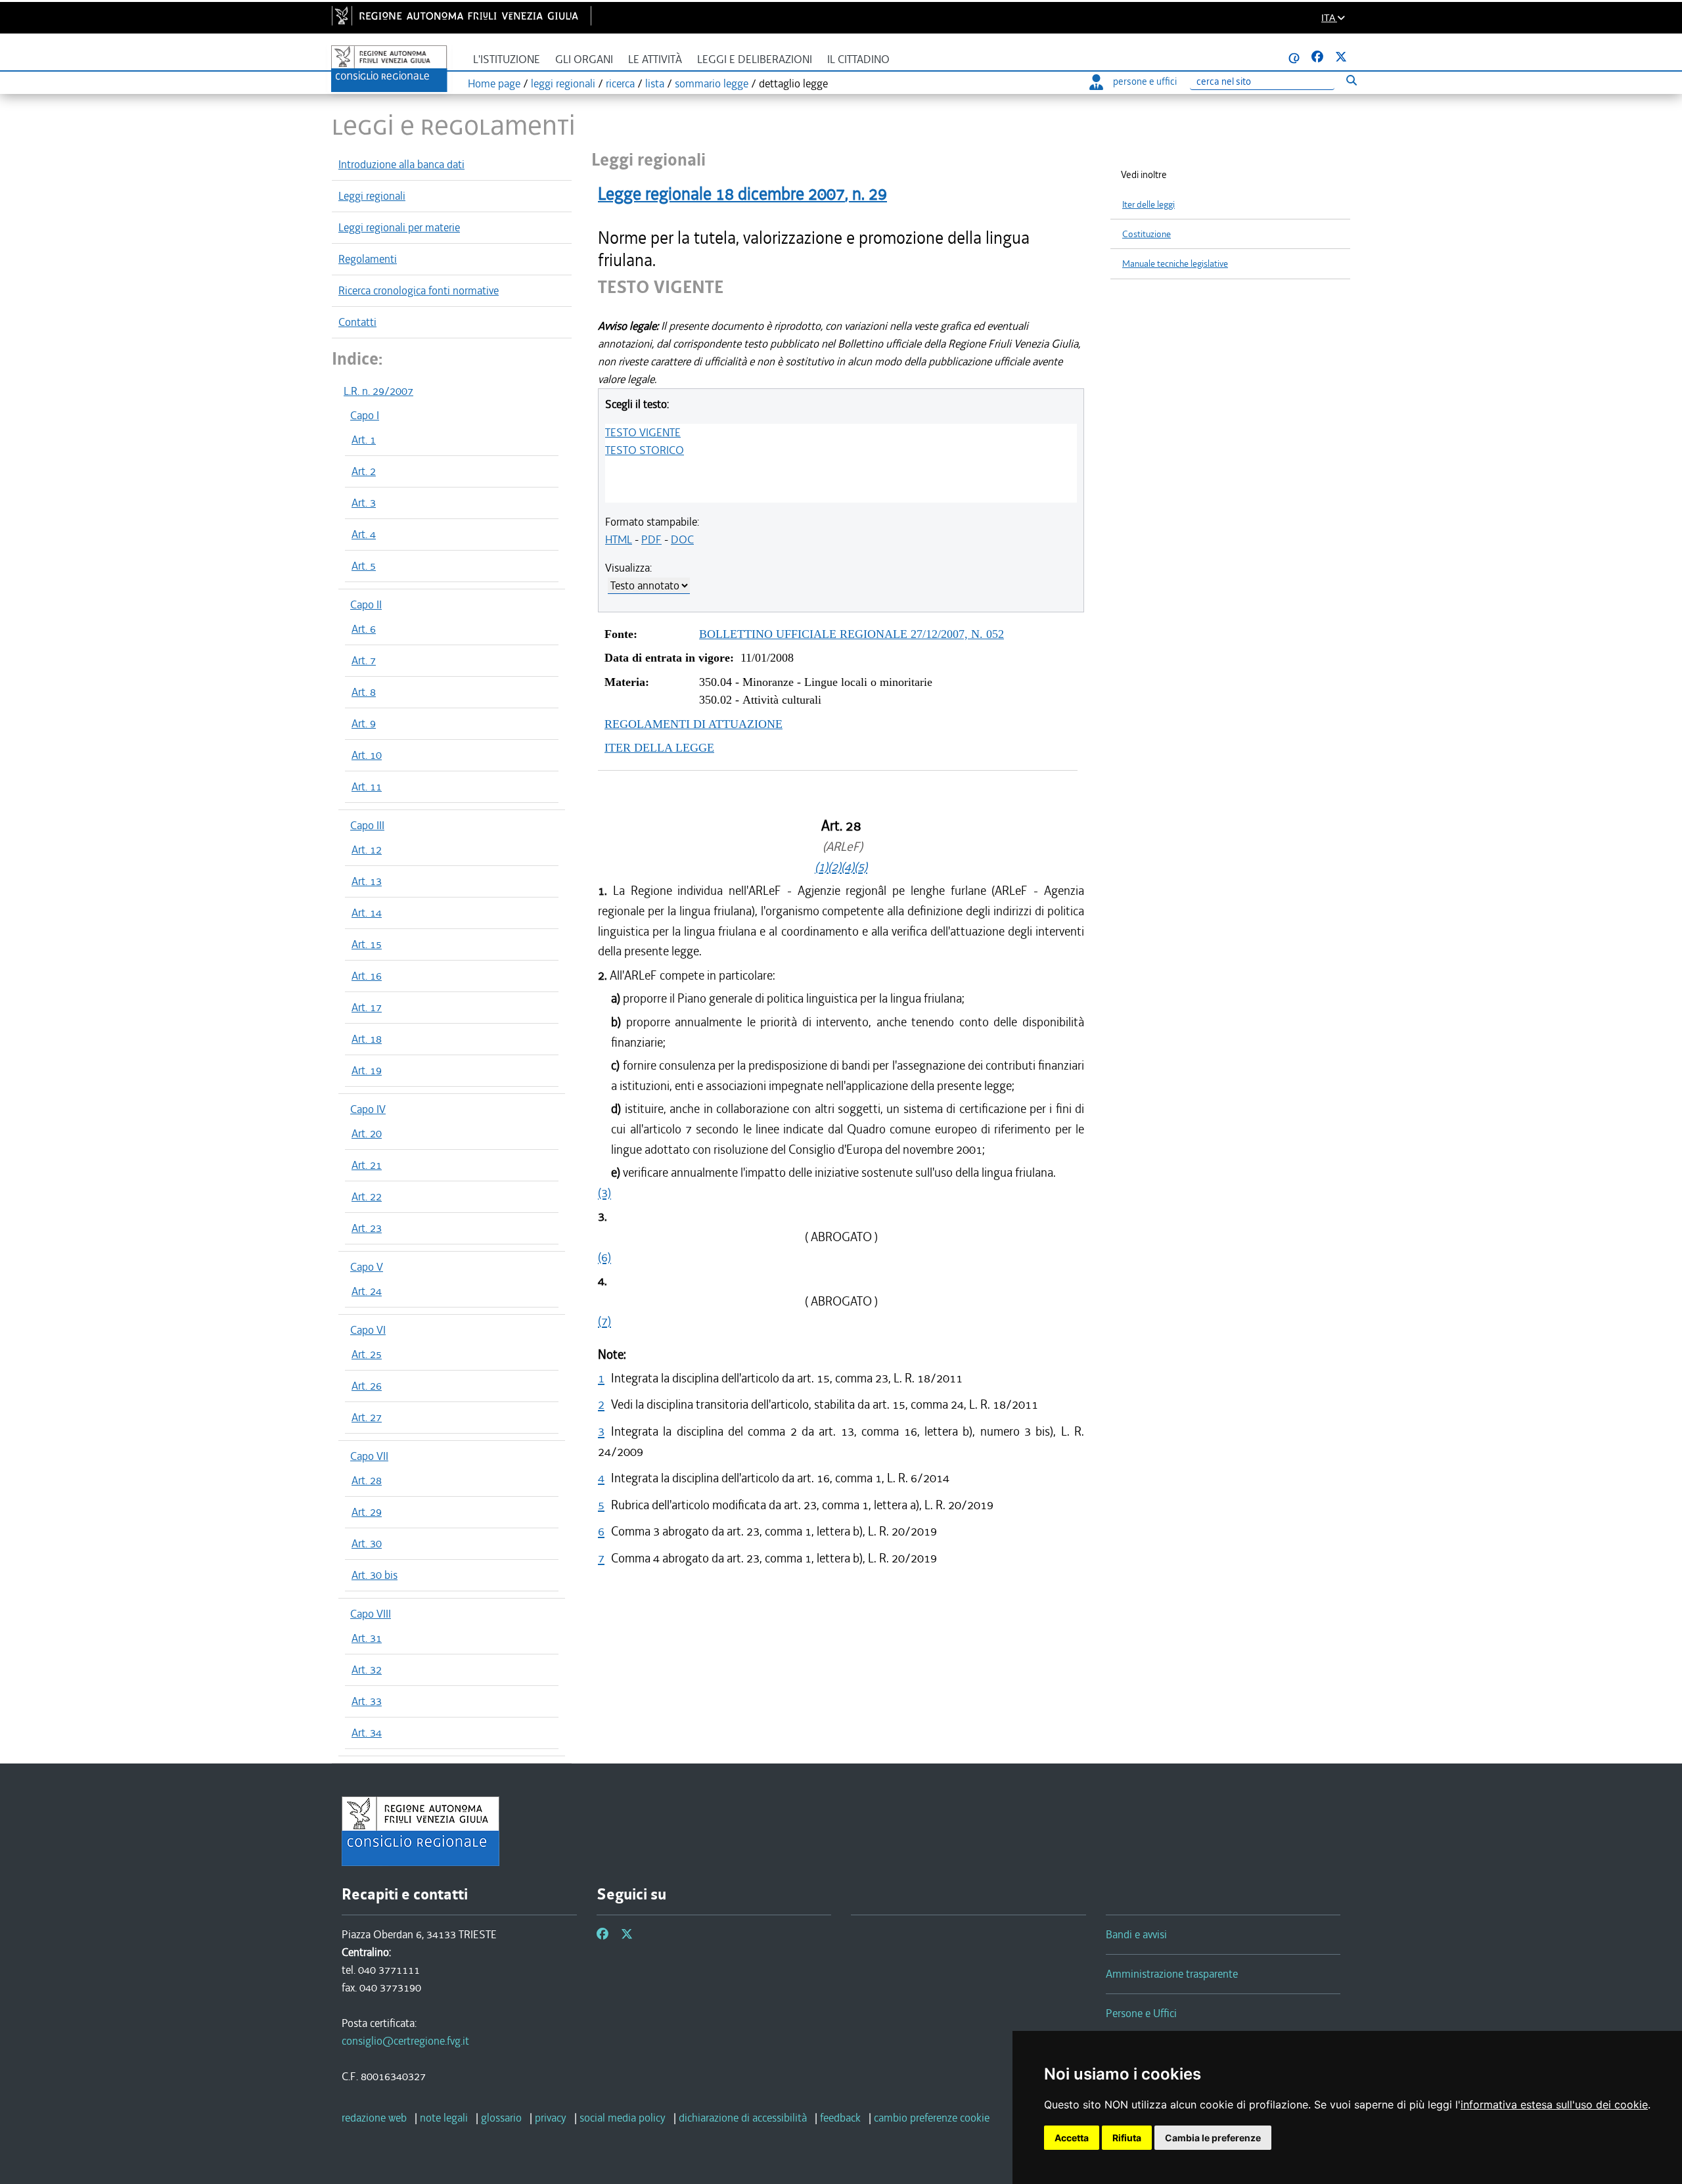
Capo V (367, 1267)
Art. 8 (364, 692)
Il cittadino (858, 59)
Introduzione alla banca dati (401, 164)
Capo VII (369, 1456)
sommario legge (712, 83)
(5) (861, 867)
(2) (834, 867)
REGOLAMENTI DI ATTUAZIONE (693, 724)
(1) (821, 867)
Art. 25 (367, 1354)
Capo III (367, 825)
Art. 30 (367, 1543)
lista (655, 83)
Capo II (366, 604)
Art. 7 (364, 660)
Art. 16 (367, 976)
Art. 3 (364, 503)
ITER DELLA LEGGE (659, 748)
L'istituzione (507, 59)
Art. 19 (367, 1070)
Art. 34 (367, 1733)
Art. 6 (364, 629)
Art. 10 (367, 755)
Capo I (365, 415)
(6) (604, 1257)
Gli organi (584, 59)
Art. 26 (367, 1386)
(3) (604, 1193)
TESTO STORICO (645, 450)
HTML (619, 539)
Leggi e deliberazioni (755, 59)
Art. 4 (364, 534)
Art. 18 (367, 1039)
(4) (848, 867)
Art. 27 (367, 1417)
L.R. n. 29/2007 (378, 391)
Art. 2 (364, 471)
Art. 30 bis (375, 1575)
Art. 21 (367, 1165)
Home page (494, 83)
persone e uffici (1145, 81)
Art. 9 (364, 723)
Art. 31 (367, 1638)
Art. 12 (367, 850)
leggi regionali (563, 83)
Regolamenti (368, 259)
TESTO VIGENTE (643, 432)
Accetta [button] (1072, 2138)
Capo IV (368, 1109)
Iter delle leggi (1148, 205)
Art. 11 (367, 786)
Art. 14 (367, 913)
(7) (604, 1321)
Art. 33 (367, 1701)
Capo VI (368, 1330)
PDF (651, 539)
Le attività (655, 59)
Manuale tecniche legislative (1175, 264)
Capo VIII (371, 1614)
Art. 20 (367, 1133)
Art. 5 (364, 566)
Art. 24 (367, 1291)
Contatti (357, 322)
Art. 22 (367, 1196)
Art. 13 (367, 881)
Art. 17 (367, 1007)
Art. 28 (367, 1480)
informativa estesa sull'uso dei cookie (1554, 2104)
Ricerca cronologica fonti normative (419, 290)
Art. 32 (367, 1670)
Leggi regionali (372, 196)
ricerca (620, 83)
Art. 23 (367, 1228)
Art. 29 (367, 1512)
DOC (682, 539)
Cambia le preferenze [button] (1213, 2138)
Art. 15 (367, 944)
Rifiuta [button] (1127, 2138)
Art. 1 (364, 440)
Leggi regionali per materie (399, 227)
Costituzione (1147, 234)
